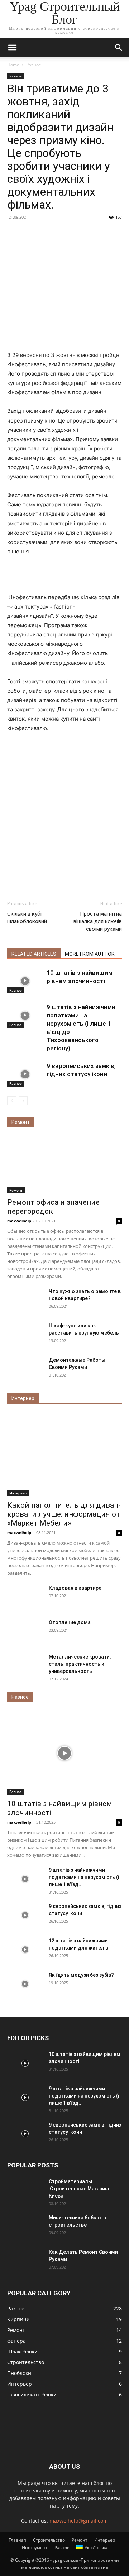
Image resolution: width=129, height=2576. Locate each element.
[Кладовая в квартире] (25, 1597)
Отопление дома (70, 1622)
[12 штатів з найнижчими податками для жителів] (25, 1950)
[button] (12, 48)
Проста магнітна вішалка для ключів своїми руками (98, 921)
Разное (34, 65)
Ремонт (16, 1190)
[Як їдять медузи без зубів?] (25, 1984)
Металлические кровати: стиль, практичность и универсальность (80, 1664)
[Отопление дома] (25, 1631)
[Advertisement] (64, 298)
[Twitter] (31, 870)
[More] (81, 870)
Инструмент (35, 2548)
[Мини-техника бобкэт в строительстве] (25, 2227)
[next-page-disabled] (23, 1101)
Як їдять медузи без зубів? (81, 1975)
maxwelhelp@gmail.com (79, 2521)
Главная (17, 2540)
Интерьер (18, 1493)
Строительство (49, 2540)
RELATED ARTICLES (34, 954)
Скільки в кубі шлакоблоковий (27, 918)
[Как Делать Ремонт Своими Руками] (25, 2261)
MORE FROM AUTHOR (90, 954)
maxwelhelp (19, 1221)
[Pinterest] (47, 870)
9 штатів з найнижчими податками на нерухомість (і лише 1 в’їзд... (84, 1877)
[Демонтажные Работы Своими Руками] (25, 1369)
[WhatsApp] (64, 870)
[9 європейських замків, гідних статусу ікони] (25, 1074)
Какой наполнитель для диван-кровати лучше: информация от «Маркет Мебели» (64, 1514)
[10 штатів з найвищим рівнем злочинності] (25, 981)
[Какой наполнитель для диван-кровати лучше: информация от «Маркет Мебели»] (64, 1455)
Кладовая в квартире (75, 1588)
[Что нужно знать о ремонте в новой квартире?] (25, 1300)
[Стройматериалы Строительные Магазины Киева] (25, 2190)
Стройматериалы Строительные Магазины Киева (80, 2189)
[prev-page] (12, 1101)
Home (13, 65)
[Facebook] (14, 870)
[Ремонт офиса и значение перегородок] (64, 1165)
